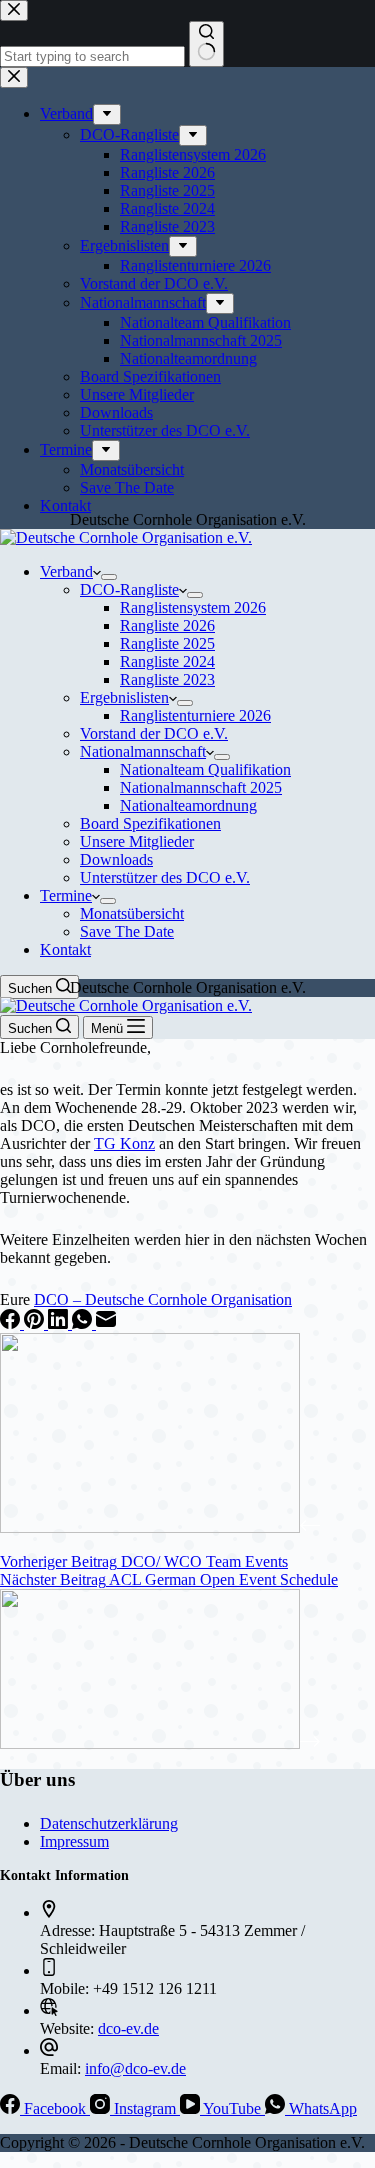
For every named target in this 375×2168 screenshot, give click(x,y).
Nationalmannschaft (143, 751)
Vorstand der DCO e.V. (154, 733)
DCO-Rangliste (129, 589)
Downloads (116, 859)
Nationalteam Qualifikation (205, 769)
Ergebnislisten (124, 697)
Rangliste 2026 (167, 625)
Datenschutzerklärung (109, 1823)
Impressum (74, 1841)
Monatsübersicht (132, 913)
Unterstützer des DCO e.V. (165, 877)
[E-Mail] (106, 1323)
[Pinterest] (36, 1323)
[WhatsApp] (84, 1323)
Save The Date (127, 931)
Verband (66, 571)
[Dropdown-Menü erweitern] (109, 577)
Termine (66, 895)
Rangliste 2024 (167, 661)
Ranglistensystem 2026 (193, 607)
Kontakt (65, 949)
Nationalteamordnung (188, 805)
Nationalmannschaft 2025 (201, 787)
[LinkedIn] (60, 1323)
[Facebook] (12, 1323)
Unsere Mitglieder (137, 841)
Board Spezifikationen (150, 823)
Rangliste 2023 (167, 679)
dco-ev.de (128, 2028)
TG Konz (124, 1143)
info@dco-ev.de (135, 2068)
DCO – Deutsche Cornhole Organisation (163, 1299)
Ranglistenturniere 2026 (195, 715)
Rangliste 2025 (167, 643)
